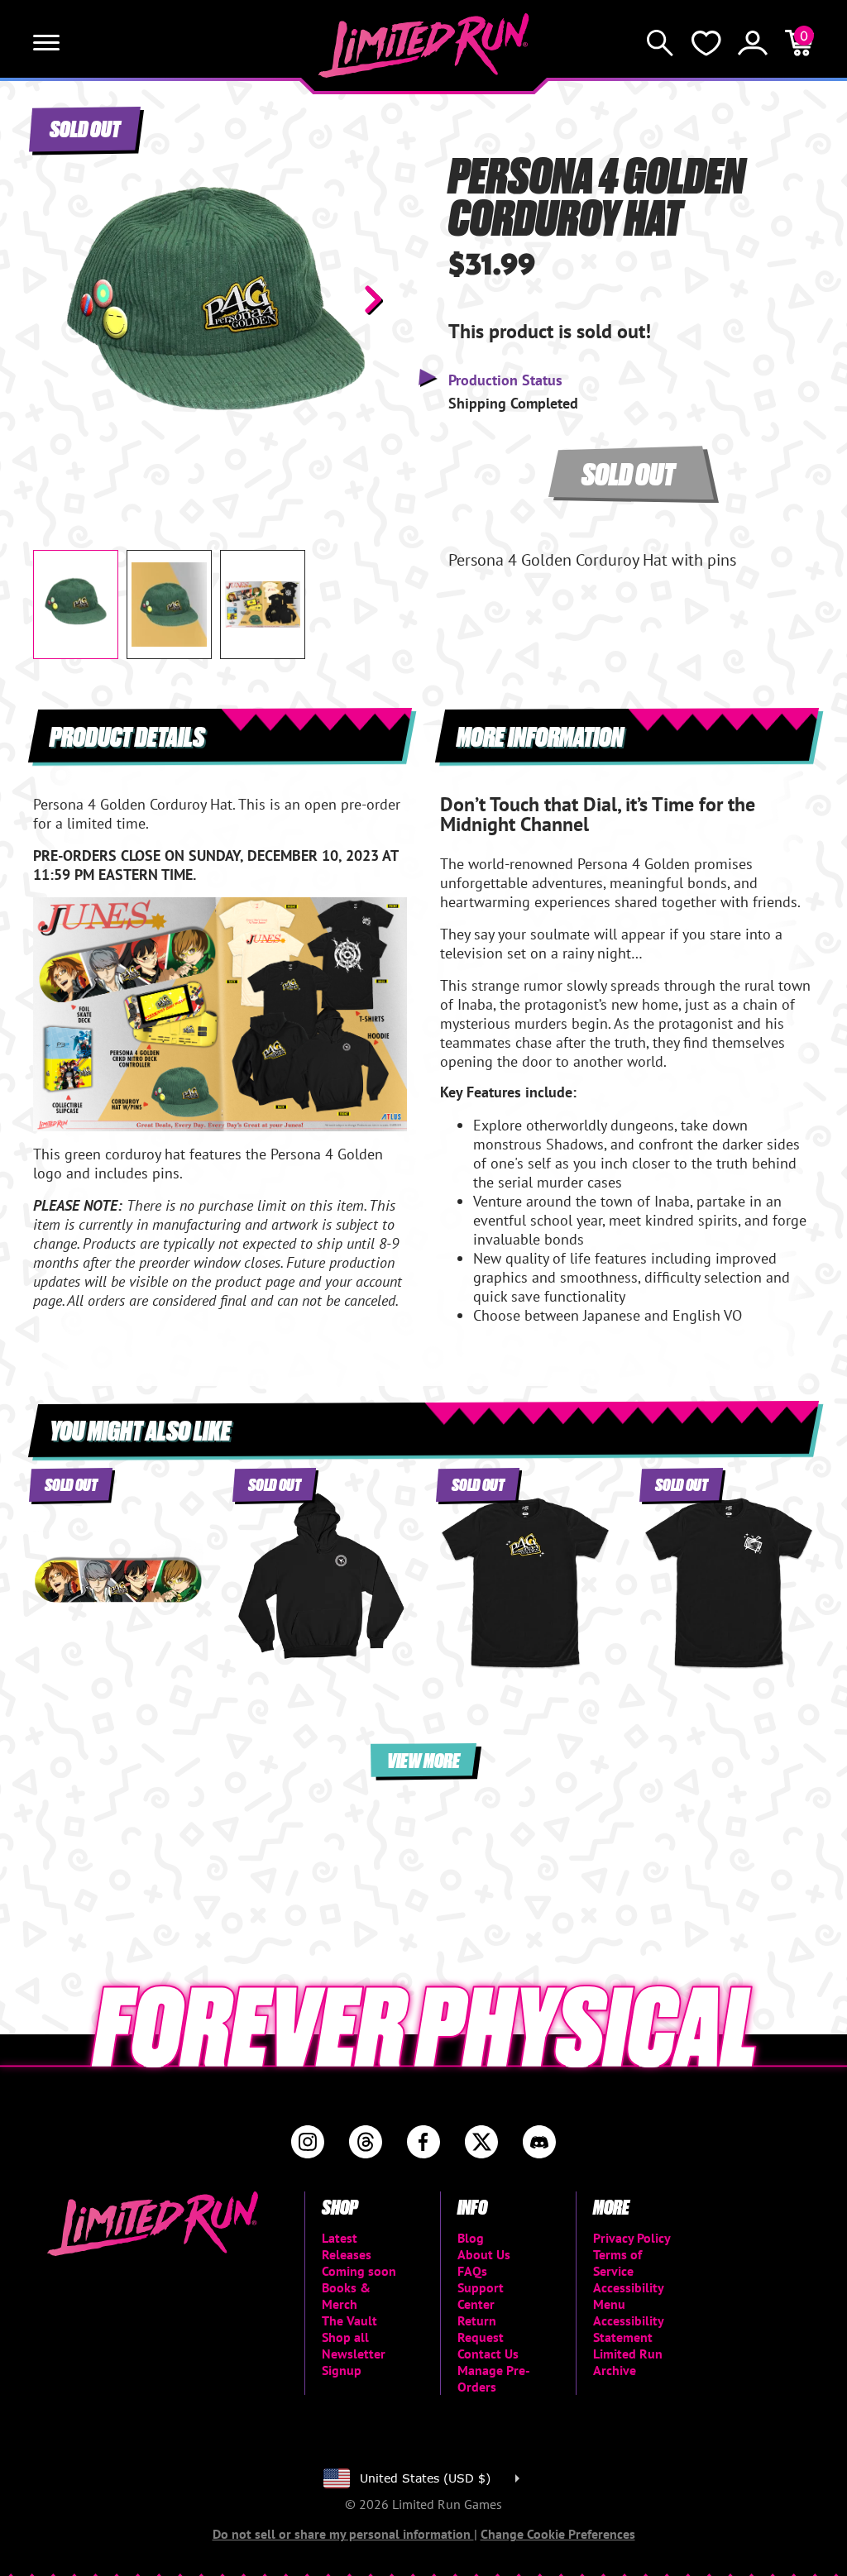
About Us (484, 2254)
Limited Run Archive (628, 2362)
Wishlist (706, 43)
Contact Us (488, 2354)
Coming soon (359, 2271)
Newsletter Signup (354, 2362)
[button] (59, 299)
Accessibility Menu (628, 2296)
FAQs (472, 2271)
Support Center (481, 2296)
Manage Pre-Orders (494, 2378)
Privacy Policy (632, 2238)
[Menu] (46, 43)
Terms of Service (617, 2263)
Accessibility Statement (628, 2329)
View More (423, 1759)
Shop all (345, 2337)
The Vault (349, 2320)
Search (660, 43)
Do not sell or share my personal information (343, 2534)
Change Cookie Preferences (558, 2534)
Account (753, 43)
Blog (471, 2238)
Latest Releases (347, 2246)
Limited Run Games (424, 45)
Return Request (481, 2329)
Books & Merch (346, 2296)
